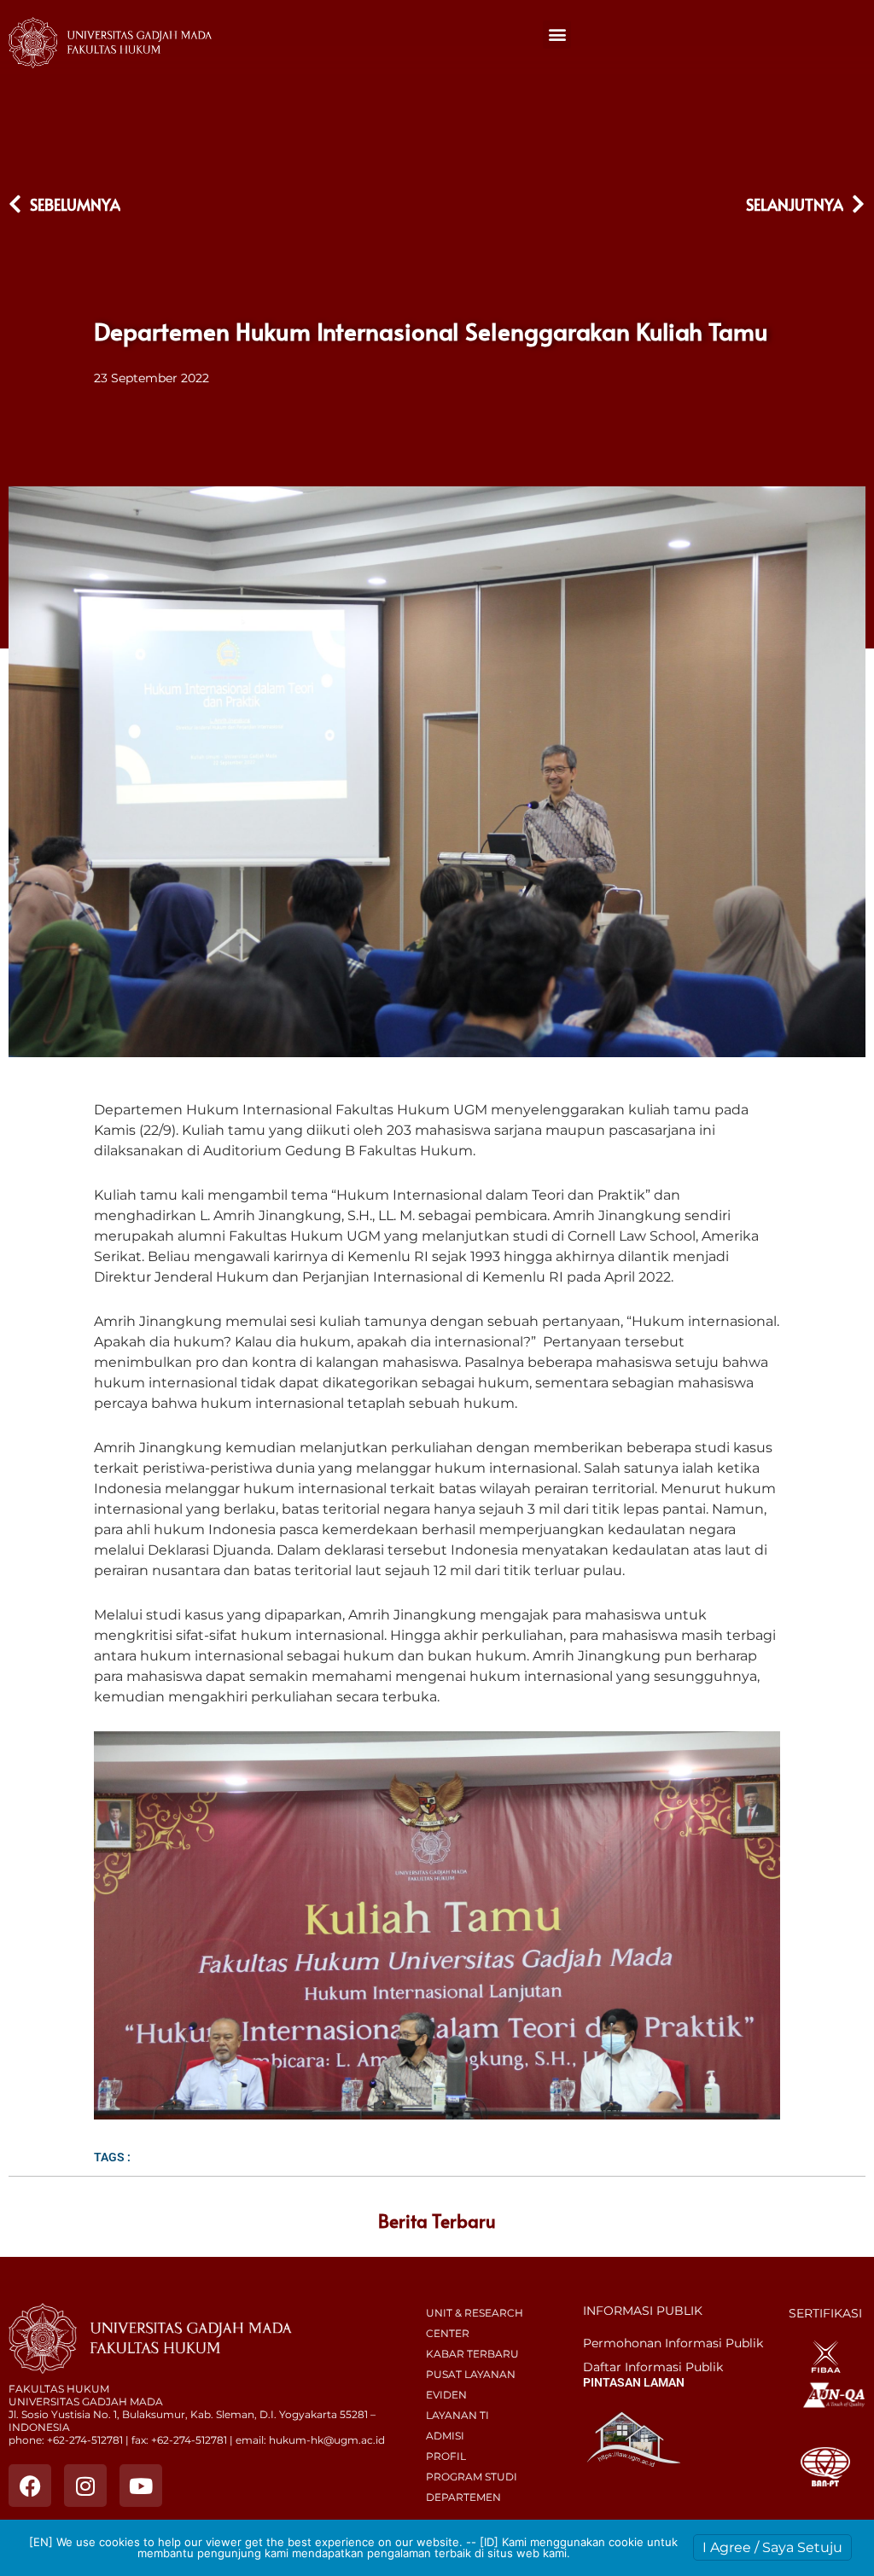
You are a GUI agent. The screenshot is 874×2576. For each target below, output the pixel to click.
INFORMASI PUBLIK (643, 2311)
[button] (557, 35)
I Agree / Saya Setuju (772, 2547)
